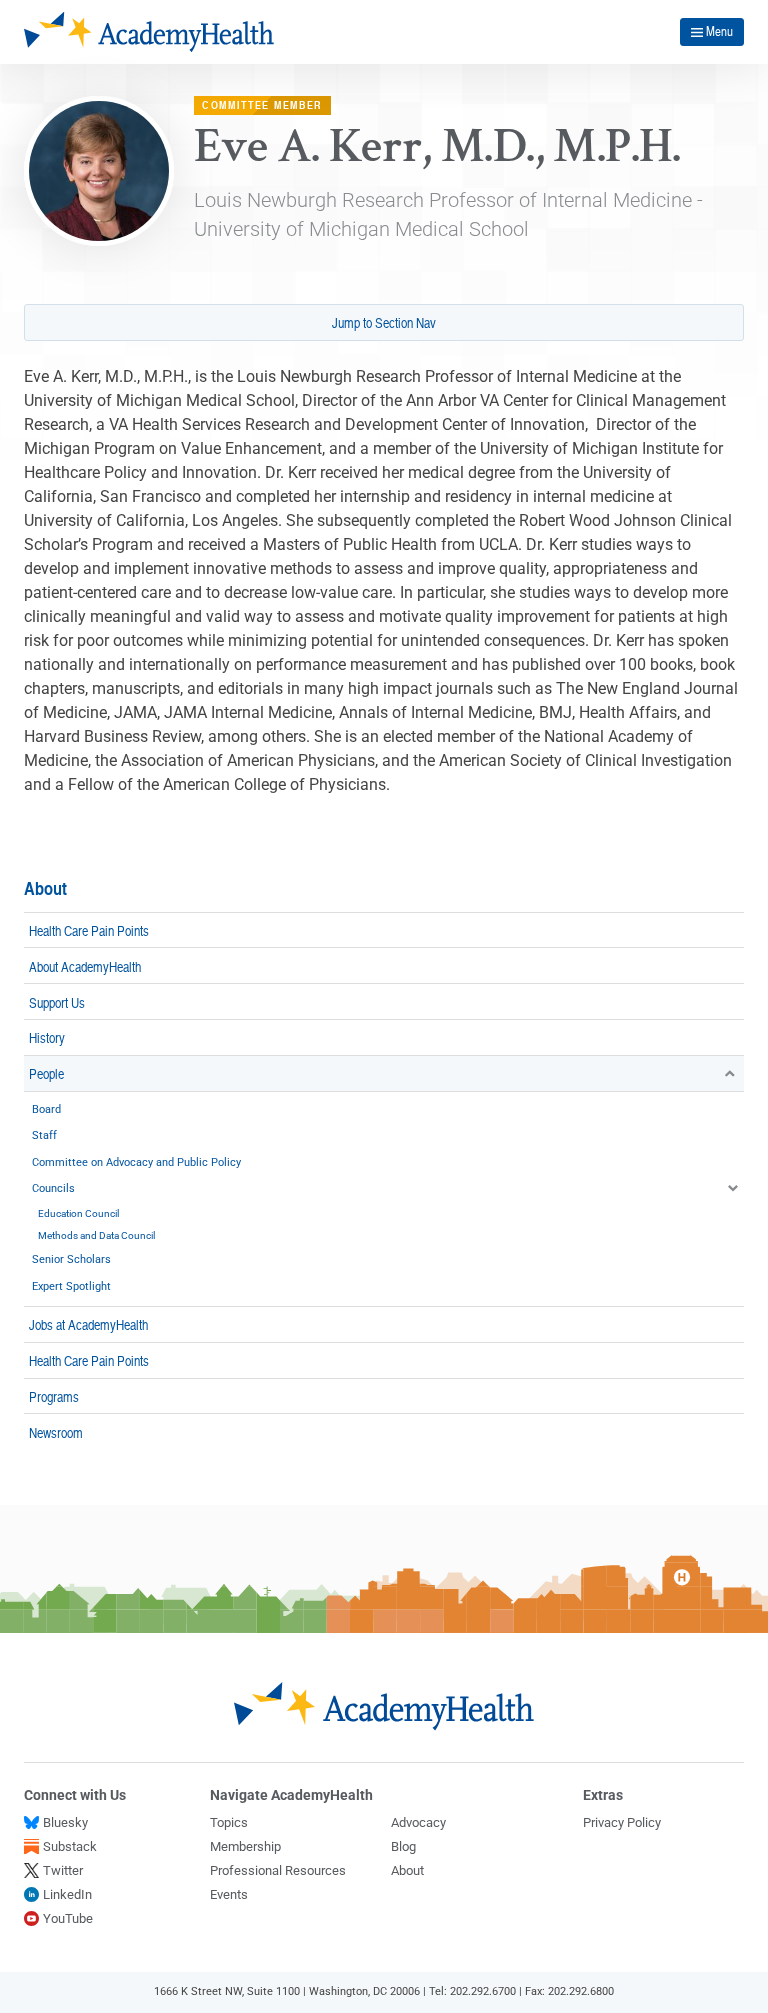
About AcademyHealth (85, 966)
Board (46, 1109)
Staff (44, 1135)
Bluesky (65, 1822)
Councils (53, 1188)
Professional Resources (278, 1870)
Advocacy (418, 1822)
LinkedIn (67, 1894)
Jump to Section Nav (384, 322)
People (46, 1073)
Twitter (63, 1870)
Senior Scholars (71, 1259)
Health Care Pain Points (89, 930)
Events (229, 1894)
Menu (719, 31)
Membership (245, 1846)
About (45, 888)
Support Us (57, 1002)
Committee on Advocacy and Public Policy (136, 1162)
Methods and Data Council (96, 1235)
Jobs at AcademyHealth (88, 1324)
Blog (403, 1846)
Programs (54, 1396)
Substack (70, 1846)
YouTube (68, 1918)
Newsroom (56, 1432)
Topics (229, 1822)
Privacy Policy (622, 1822)
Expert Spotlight (71, 1286)
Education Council (78, 1213)
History (47, 1037)
